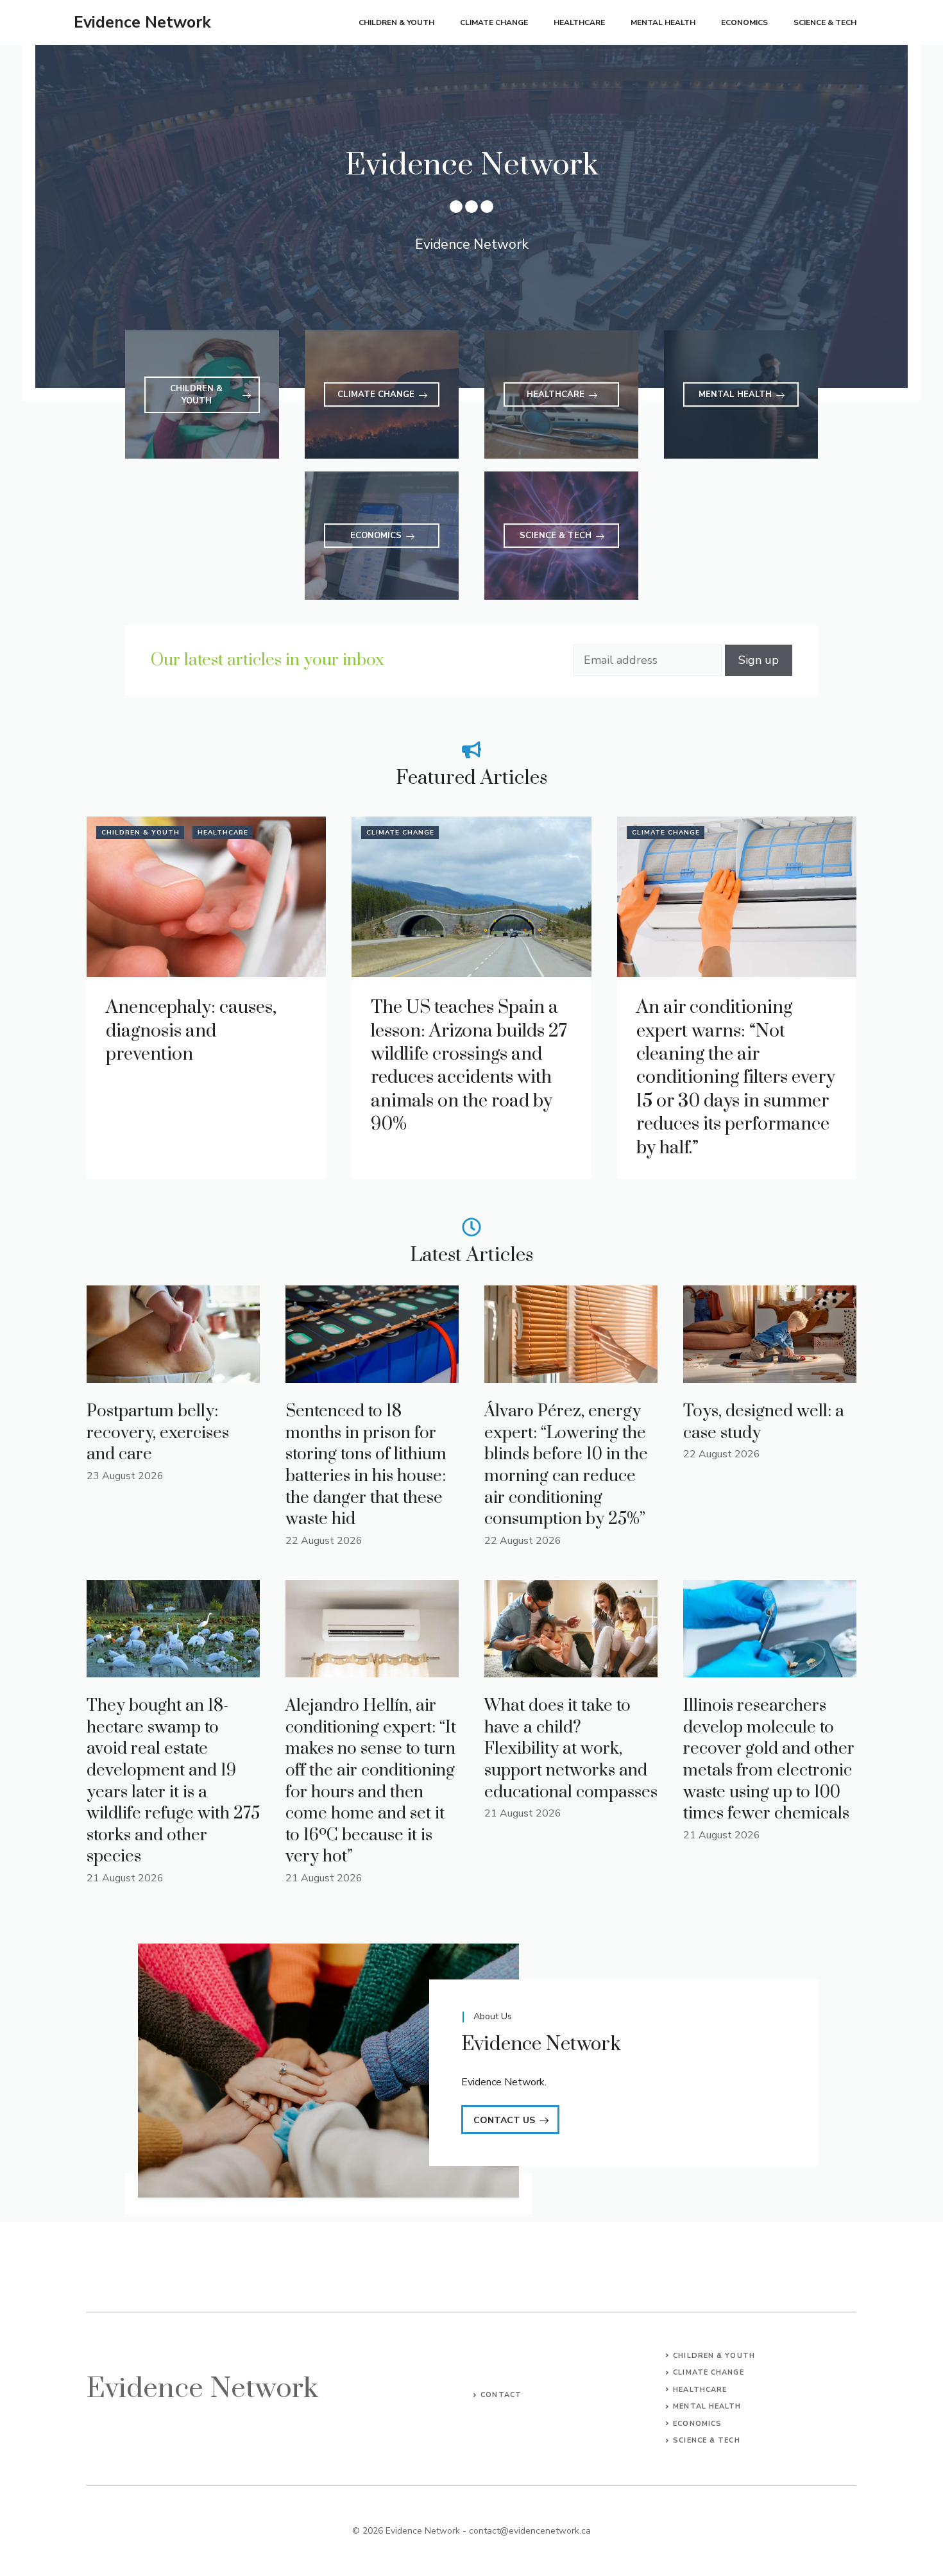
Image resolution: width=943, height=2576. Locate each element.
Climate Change (494, 22)
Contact (501, 2395)
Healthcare (579, 22)
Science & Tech (825, 22)
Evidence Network (142, 22)
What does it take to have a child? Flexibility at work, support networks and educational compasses (571, 1749)
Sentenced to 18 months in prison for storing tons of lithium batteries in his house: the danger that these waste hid (366, 1465)
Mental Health (663, 22)
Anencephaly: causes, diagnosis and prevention (191, 1031)
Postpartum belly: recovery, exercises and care (158, 1433)
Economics (744, 22)
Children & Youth (396, 22)
